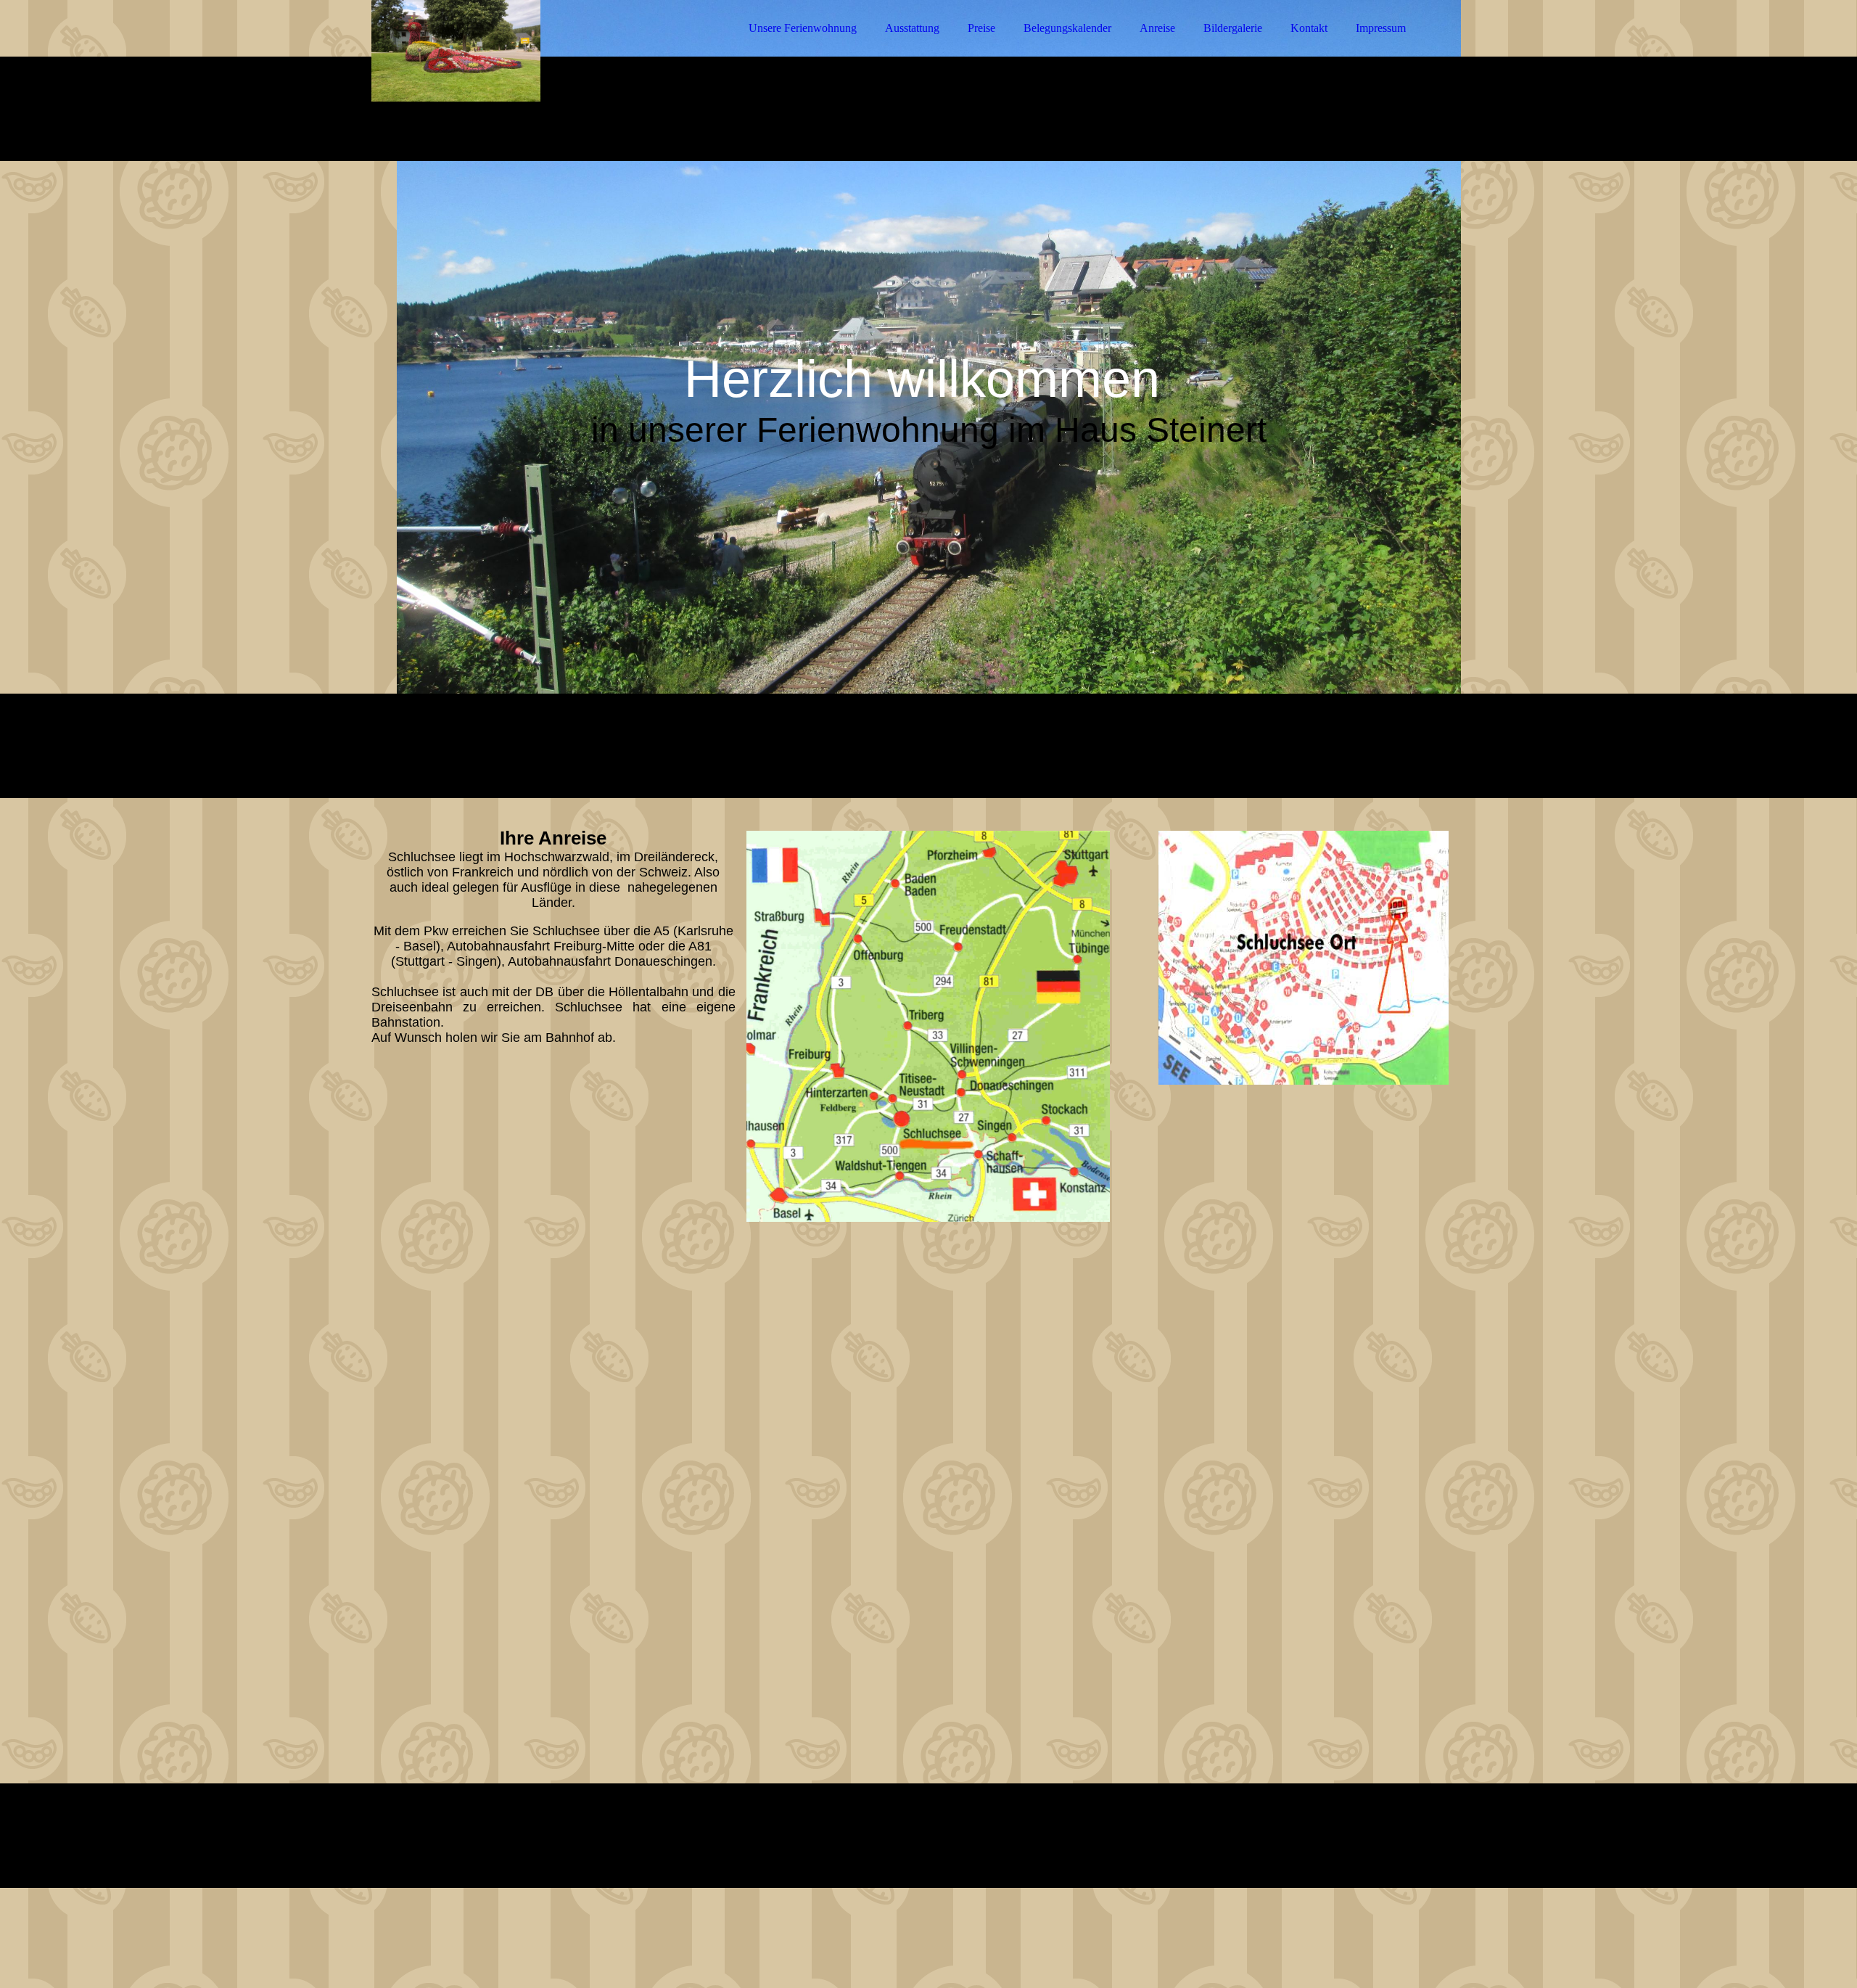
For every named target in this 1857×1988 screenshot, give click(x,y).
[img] (498, 51)
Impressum (1381, 28)
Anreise (1157, 28)
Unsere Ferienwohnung (803, 28)
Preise (981, 28)
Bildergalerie (1233, 28)
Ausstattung (912, 28)
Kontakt (1309, 28)
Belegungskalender (1067, 28)
